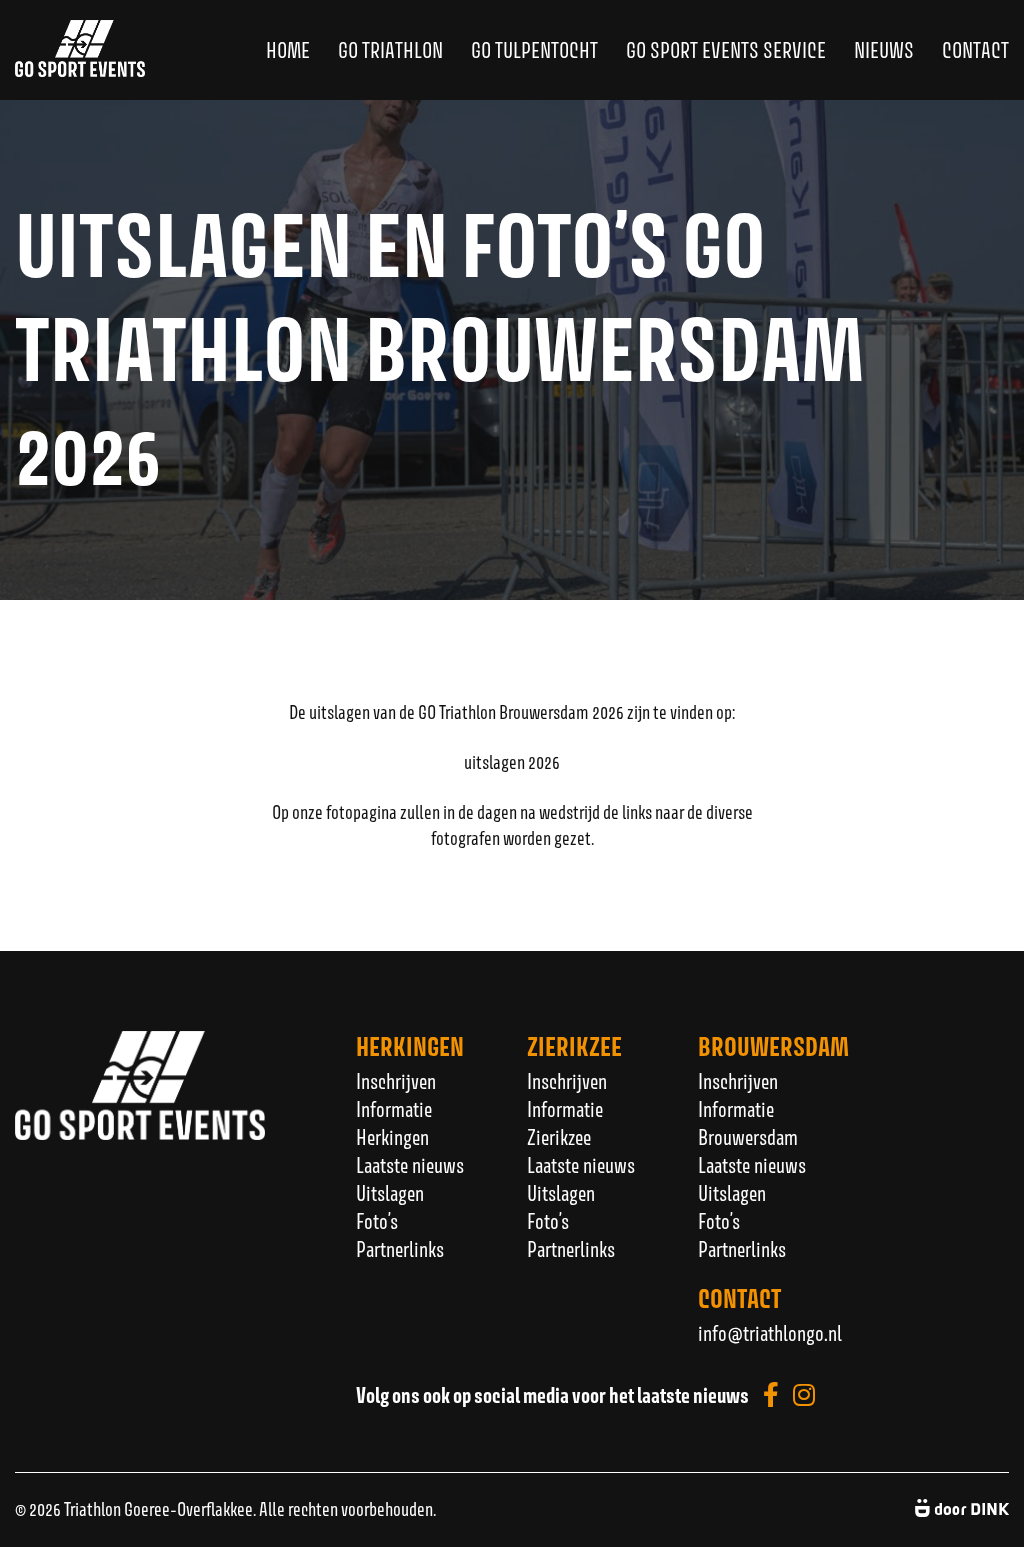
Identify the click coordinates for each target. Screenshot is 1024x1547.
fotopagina (361, 812)
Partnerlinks (400, 1249)
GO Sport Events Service (726, 50)
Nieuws (884, 50)
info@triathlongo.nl (770, 1333)
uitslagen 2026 (512, 762)
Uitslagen (390, 1193)
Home (288, 50)
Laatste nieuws (410, 1165)
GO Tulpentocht (534, 50)
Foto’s (377, 1221)
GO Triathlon (390, 50)
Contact (975, 50)
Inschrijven (396, 1081)
